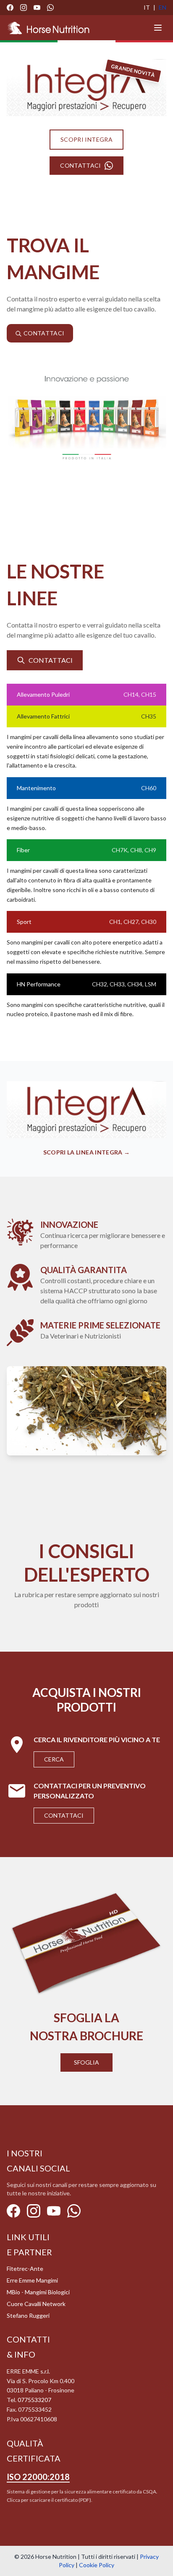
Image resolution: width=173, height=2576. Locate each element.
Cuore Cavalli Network (36, 2304)
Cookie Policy (97, 2565)
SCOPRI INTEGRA (86, 139)
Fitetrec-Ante (25, 2269)
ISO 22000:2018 (38, 2477)
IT (147, 7)
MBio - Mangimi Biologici (38, 2292)
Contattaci (64, 1815)
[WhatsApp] (50, 8)
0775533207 (34, 2400)
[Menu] (158, 28)
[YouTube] (37, 8)
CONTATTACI (81, 165)
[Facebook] (10, 8)
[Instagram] (24, 8)
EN (163, 7)
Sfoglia (86, 2062)
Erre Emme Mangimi (32, 2280)
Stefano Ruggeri (28, 2315)
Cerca (54, 1759)
